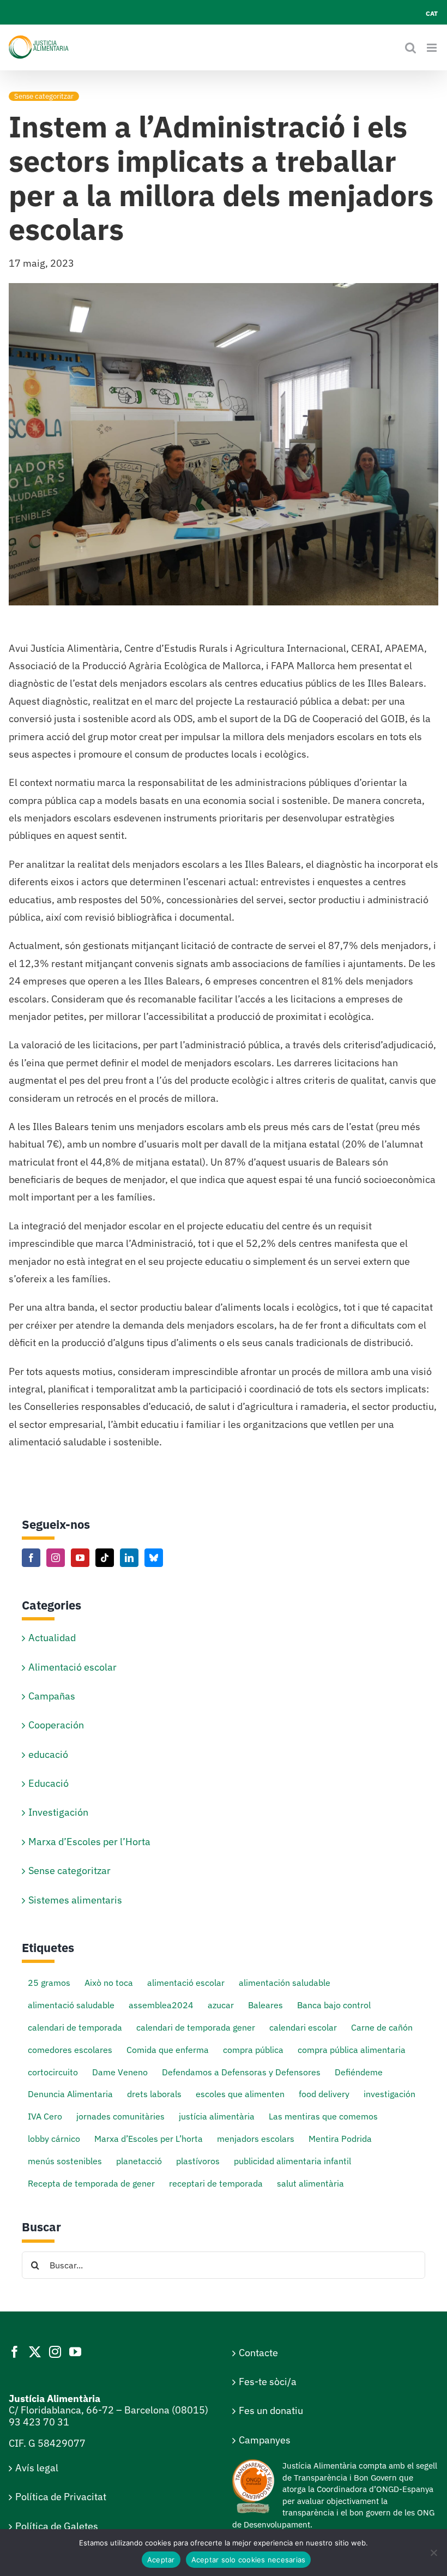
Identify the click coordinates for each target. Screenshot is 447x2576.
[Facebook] (31, 1558)
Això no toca (109, 1982)
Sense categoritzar (44, 96)
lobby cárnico (54, 2138)
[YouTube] (80, 1558)
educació (48, 1754)
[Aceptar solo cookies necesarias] (433, 2553)
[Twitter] (35, 2352)
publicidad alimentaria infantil (292, 2161)
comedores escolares (70, 2049)
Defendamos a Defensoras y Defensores (241, 2072)
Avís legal (37, 2468)
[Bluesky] (154, 1558)
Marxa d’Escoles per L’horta (149, 2138)
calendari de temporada (75, 2027)
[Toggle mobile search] (410, 48)
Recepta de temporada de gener (91, 2183)
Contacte (258, 2353)
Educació (49, 1783)
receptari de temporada (216, 2183)
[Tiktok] (105, 1558)
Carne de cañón (382, 2027)
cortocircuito (53, 2072)
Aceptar (161, 2560)
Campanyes (265, 2440)
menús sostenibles (65, 2161)
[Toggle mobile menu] (433, 48)
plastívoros (198, 2161)
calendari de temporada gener (196, 2027)
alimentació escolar (186, 1982)
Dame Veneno (120, 2072)
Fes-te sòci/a (268, 2382)
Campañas (52, 1696)
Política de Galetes (57, 2526)
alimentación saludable (285, 1982)
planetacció (139, 2161)
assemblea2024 (161, 2005)
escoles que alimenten (240, 2094)
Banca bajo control (334, 2005)
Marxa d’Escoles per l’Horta (89, 1842)
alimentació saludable (71, 2005)
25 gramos (49, 1982)
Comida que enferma (168, 2049)
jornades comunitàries (120, 2116)
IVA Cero (45, 2116)
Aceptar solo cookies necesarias (249, 2560)
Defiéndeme (359, 2072)
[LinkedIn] (129, 1558)
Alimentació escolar (73, 1667)
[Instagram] (56, 1558)
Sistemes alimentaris (75, 1900)
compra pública (253, 2049)
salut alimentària (310, 2183)
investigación (389, 2094)
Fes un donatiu (271, 2410)
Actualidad (52, 1638)
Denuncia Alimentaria (70, 2094)
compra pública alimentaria (352, 2049)
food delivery (324, 2094)
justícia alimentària (217, 2116)
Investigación (58, 1812)
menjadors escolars (256, 2138)
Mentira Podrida (340, 2138)
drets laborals (154, 2094)
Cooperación (56, 1725)
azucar (221, 2005)
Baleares (265, 2005)
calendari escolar (303, 2027)
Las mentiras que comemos (323, 2116)
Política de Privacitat (61, 2497)
